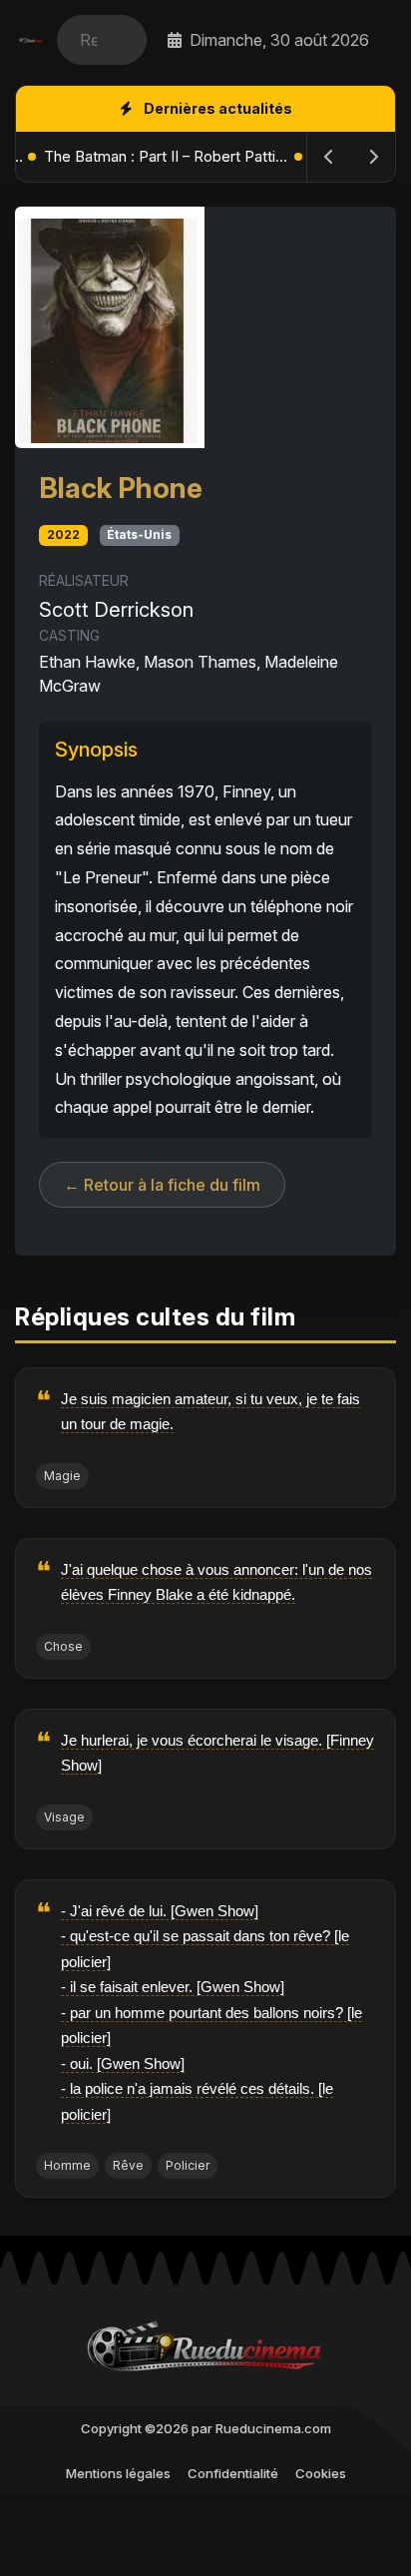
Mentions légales (118, 2473)
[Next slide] (373, 157)
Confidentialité (233, 2473)
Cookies (321, 2473)
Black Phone (121, 488)
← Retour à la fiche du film (162, 1185)
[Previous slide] (329, 157)
